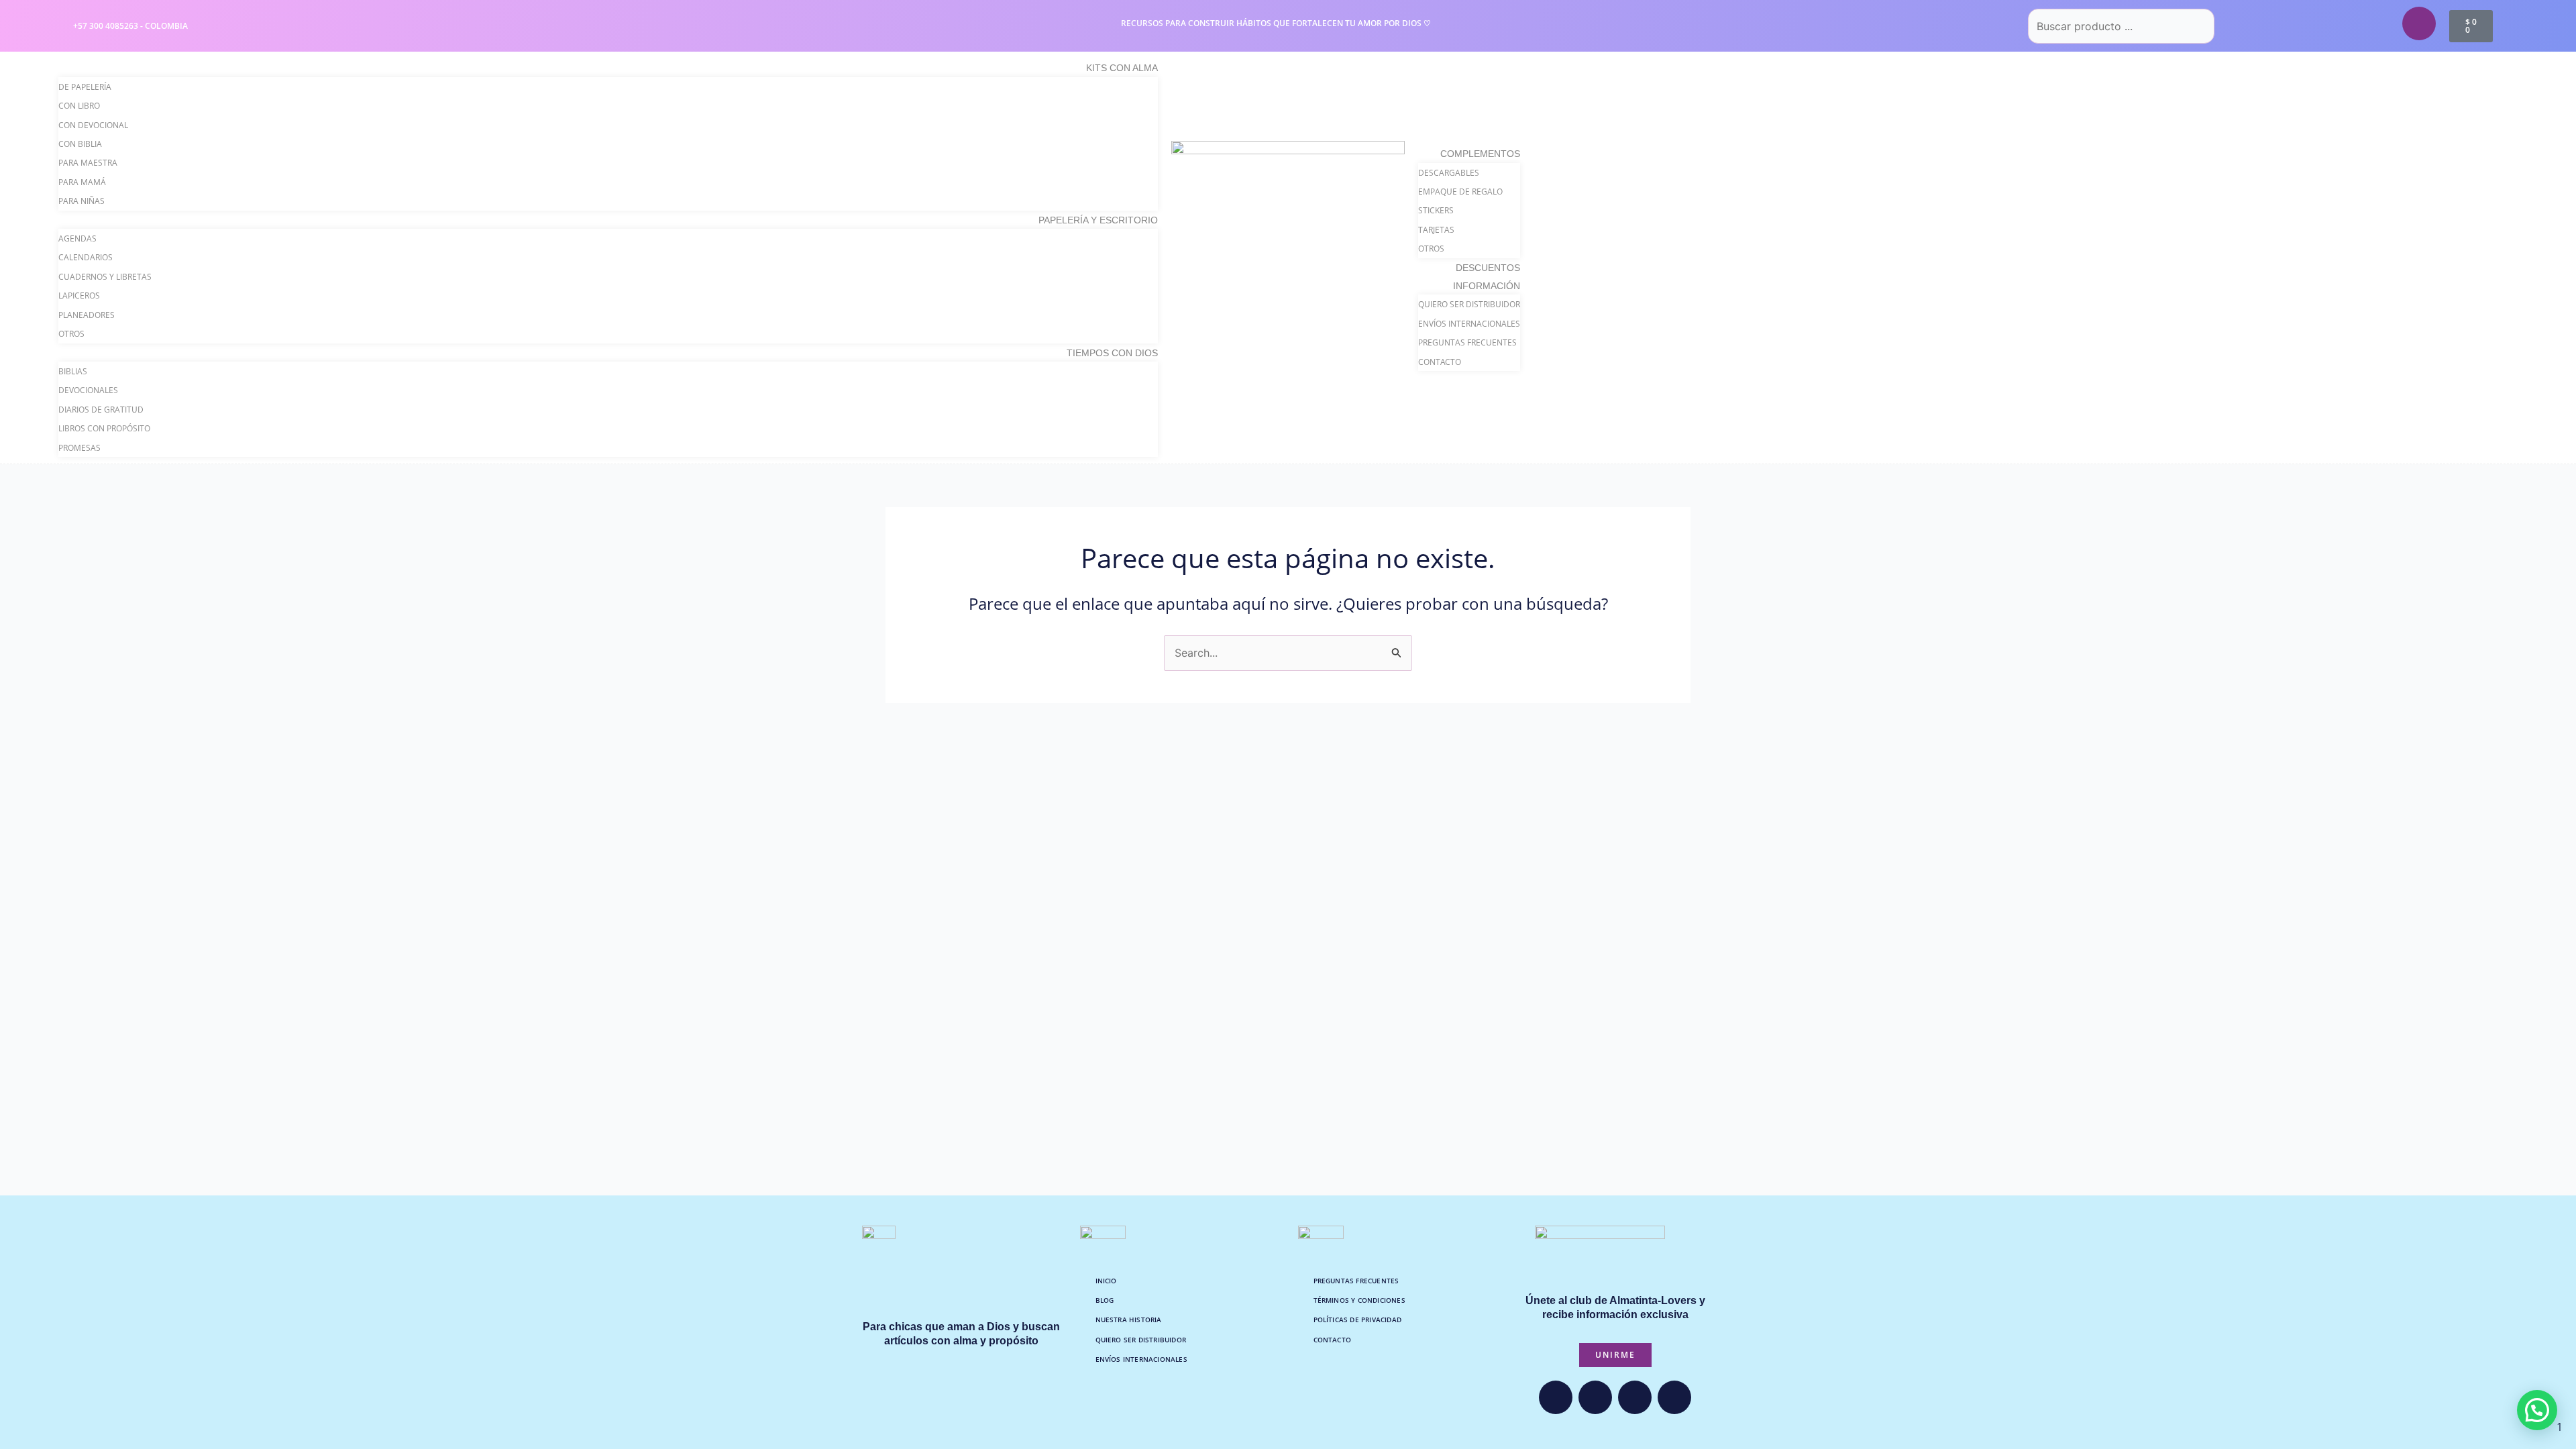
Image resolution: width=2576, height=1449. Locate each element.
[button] (2537, 1410)
